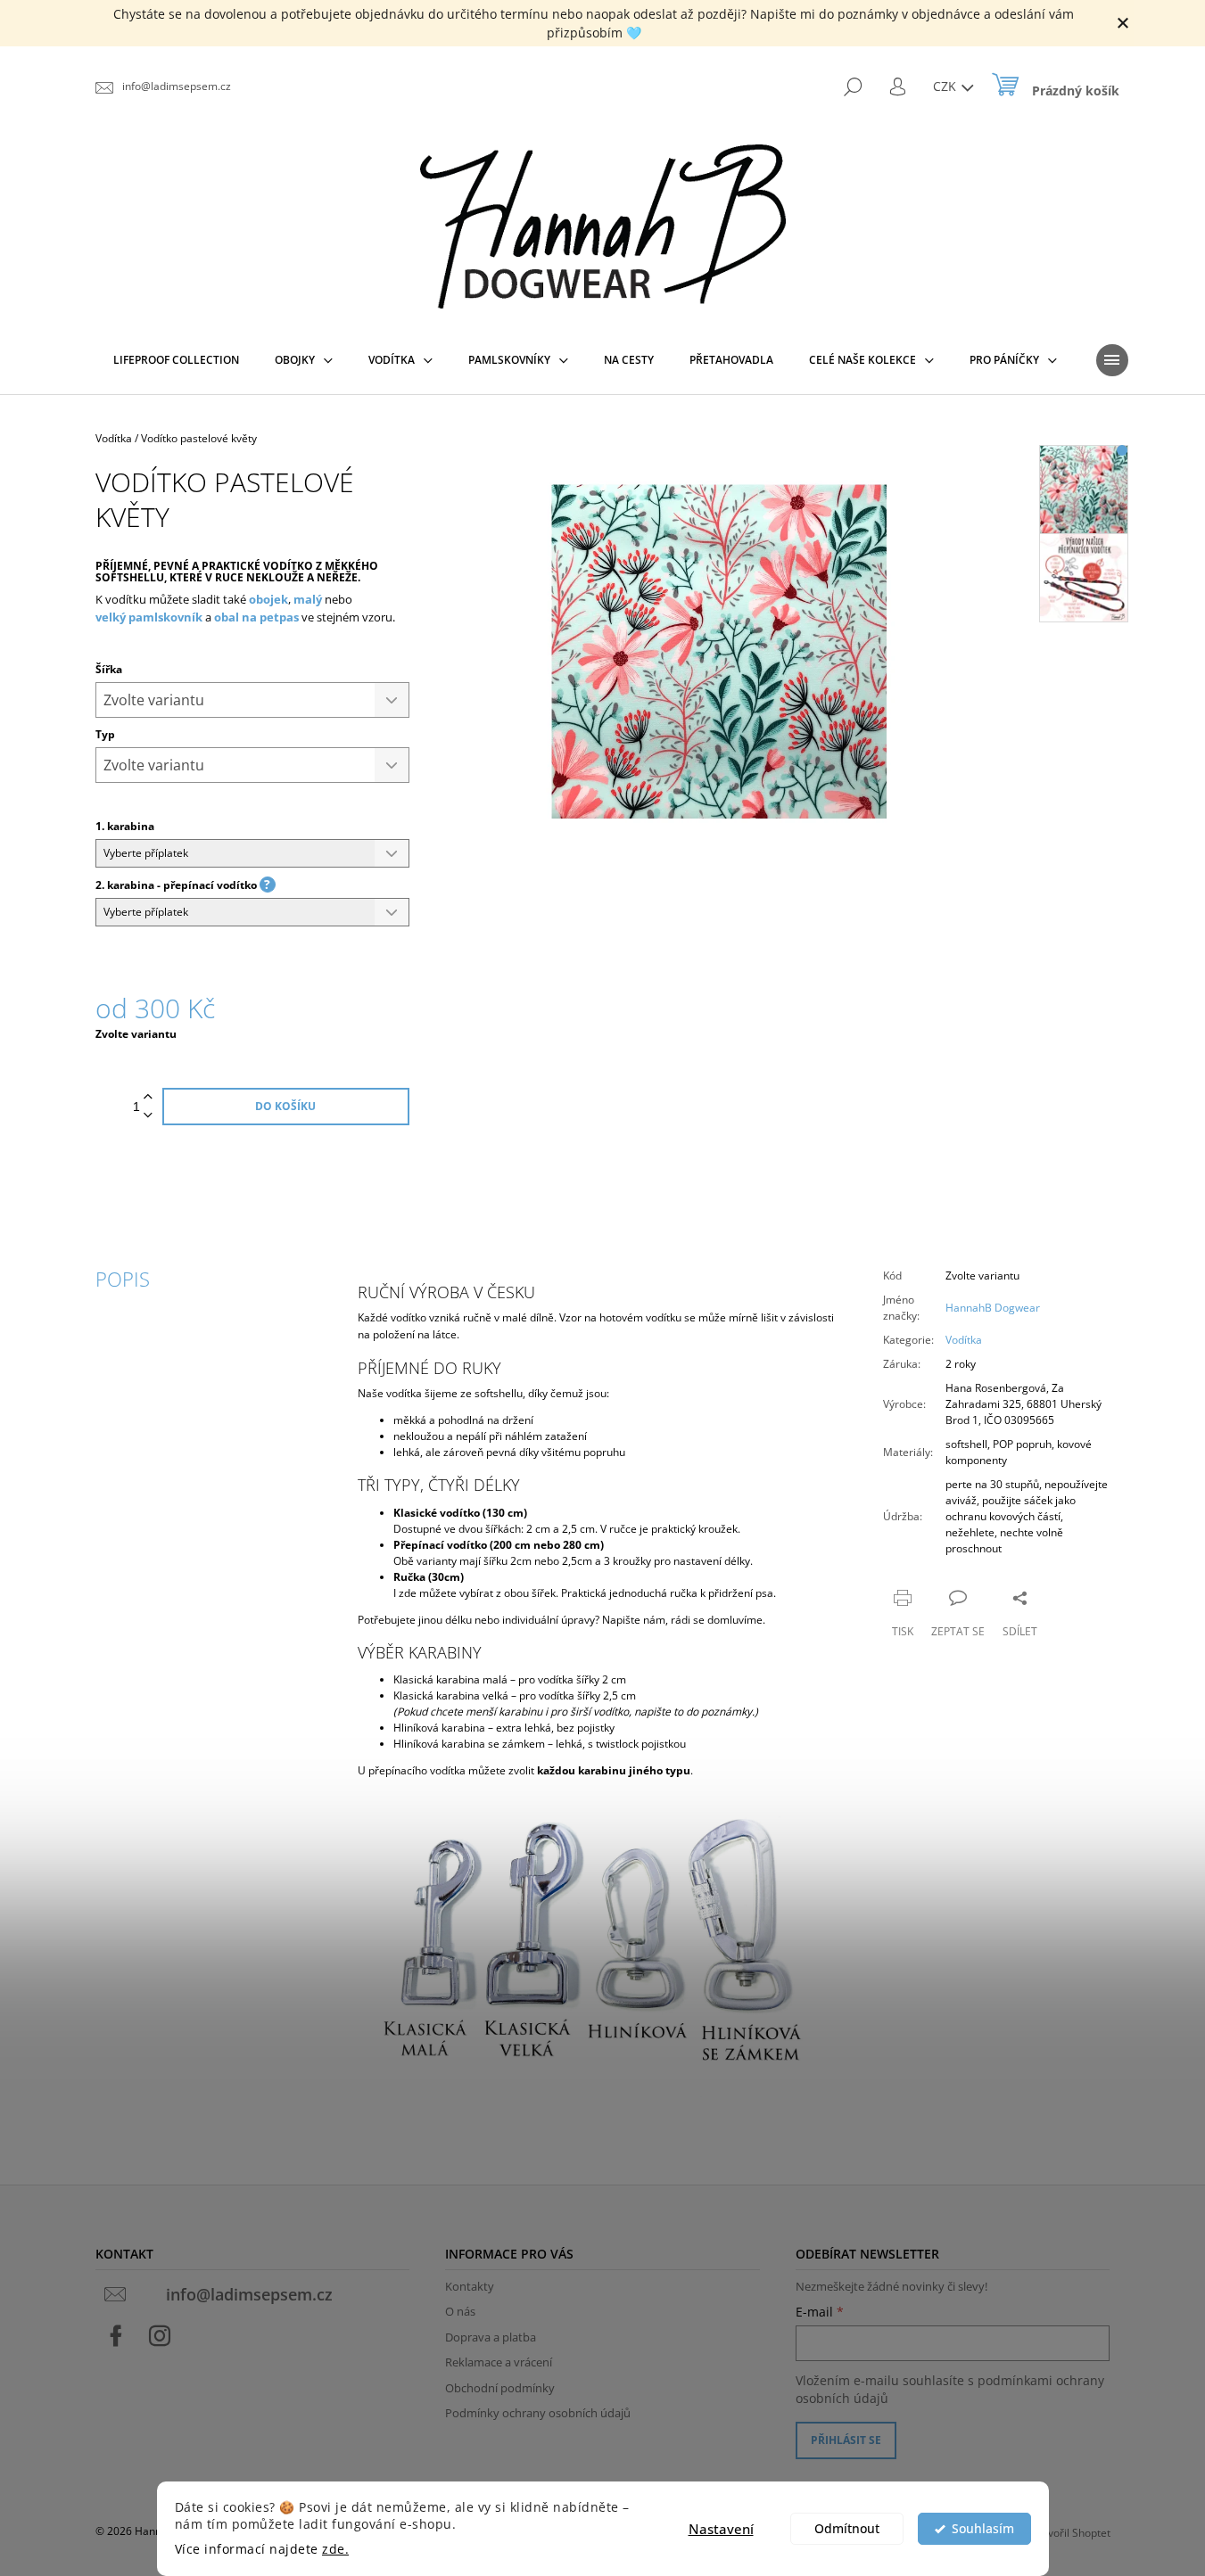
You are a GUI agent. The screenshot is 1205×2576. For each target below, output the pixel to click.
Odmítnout (847, 2529)
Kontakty (470, 2286)
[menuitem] (176, 360)
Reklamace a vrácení (499, 2362)
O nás (460, 2311)
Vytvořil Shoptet (1072, 2533)
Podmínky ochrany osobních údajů (538, 2413)
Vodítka (964, 1340)
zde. (335, 2549)
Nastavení (721, 2529)
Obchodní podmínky (500, 2388)
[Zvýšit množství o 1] (148, 1097)
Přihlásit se (846, 2440)
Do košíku (285, 1106)
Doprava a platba (491, 2337)
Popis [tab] (123, 1279)
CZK (946, 86)
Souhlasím (983, 2529)
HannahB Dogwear (993, 1308)
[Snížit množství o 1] (148, 1116)
